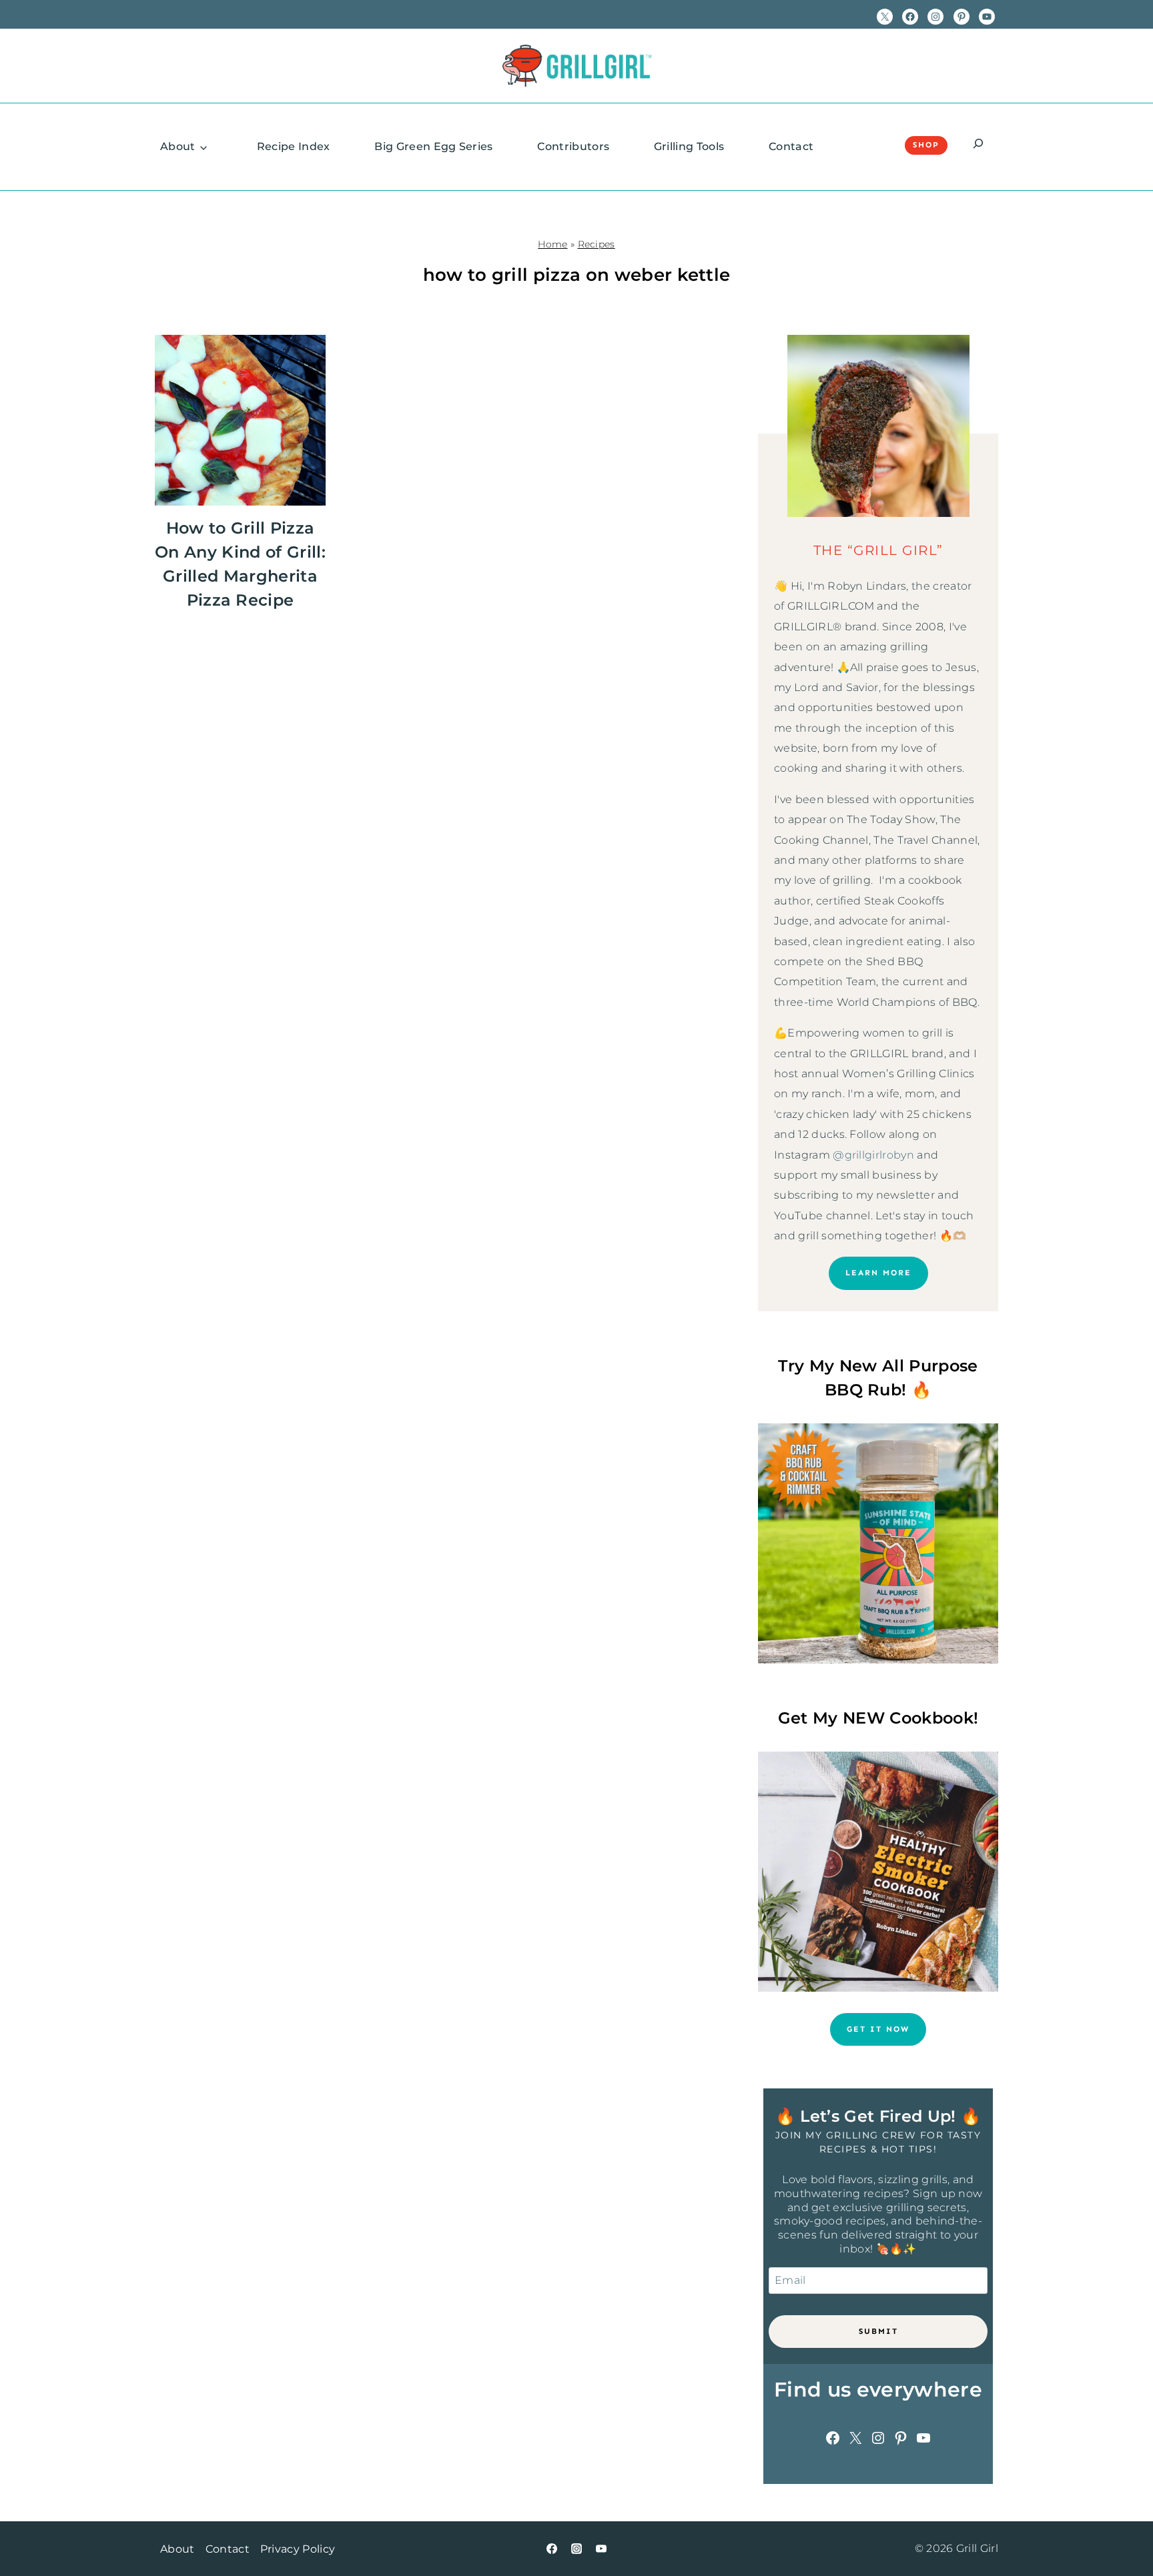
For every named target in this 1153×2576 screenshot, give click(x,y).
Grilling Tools (689, 146)
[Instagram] (576, 2549)
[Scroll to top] (1122, 2525)
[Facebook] (552, 2549)
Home (552, 244)
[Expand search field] (978, 145)
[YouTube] (601, 2549)
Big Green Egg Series (433, 146)
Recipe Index (294, 146)
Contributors (573, 146)
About (178, 146)
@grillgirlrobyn (873, 1155)
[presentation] (240, 420)
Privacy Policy (298, 2549)
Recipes (597, 244)
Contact (791, 146)
